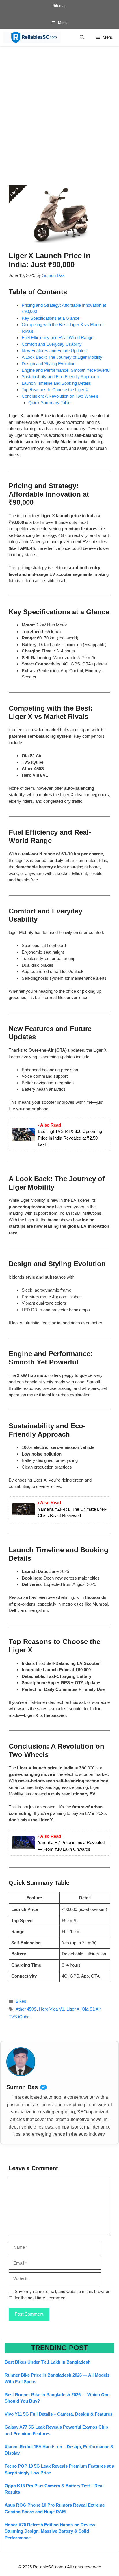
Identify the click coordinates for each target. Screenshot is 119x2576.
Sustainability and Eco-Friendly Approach (60, 377)
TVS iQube (19, 2017)
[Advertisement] (59, 108)
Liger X (73, 2009)
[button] (82, 37)
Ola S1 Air (91, 2009)
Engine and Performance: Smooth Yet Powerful (66, 370)
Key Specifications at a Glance (51, 318)
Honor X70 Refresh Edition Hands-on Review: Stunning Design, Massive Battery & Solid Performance (51, 2531)
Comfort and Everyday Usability (52, 344)
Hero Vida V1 (52, 2009)
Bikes (21, 2001)
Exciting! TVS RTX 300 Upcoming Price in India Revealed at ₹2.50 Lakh (70, 1138)
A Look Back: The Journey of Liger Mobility (62, 357)
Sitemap (59, 6)
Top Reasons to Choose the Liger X (55, 390)
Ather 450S (26, 2009)
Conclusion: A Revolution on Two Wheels (60, 396)
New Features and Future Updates (54, 351)
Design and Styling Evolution (49, 364)
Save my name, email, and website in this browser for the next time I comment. (62, 2295)
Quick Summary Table (49, 403)
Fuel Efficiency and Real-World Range (57, 338)
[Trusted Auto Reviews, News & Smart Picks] (32, 37)
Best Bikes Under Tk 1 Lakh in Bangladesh (48, 2362)
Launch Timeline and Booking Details (56, 383)
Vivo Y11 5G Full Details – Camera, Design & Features (58, 2414)
